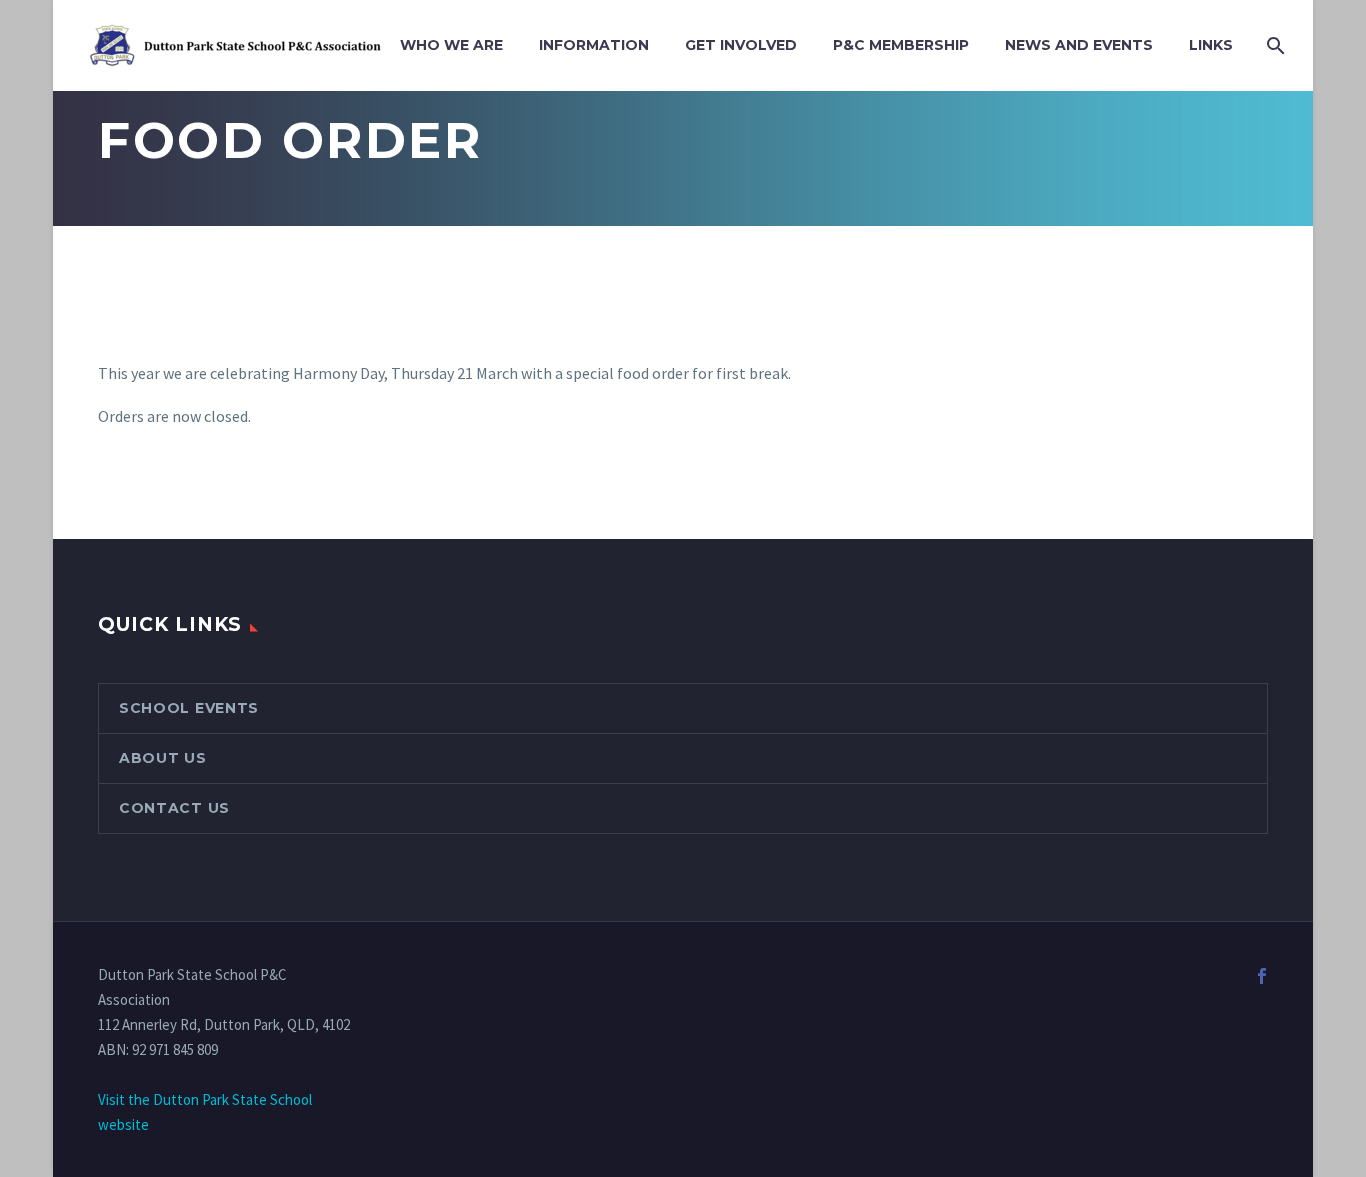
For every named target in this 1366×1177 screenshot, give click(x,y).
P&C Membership (901, 45)
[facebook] (1262, 976)
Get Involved (741, 45)
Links (1211, 45)
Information (594, 45)
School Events (189, 708)
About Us (163, 758)
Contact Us (174, 808)
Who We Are (451, 45)
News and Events (1079, 45)
